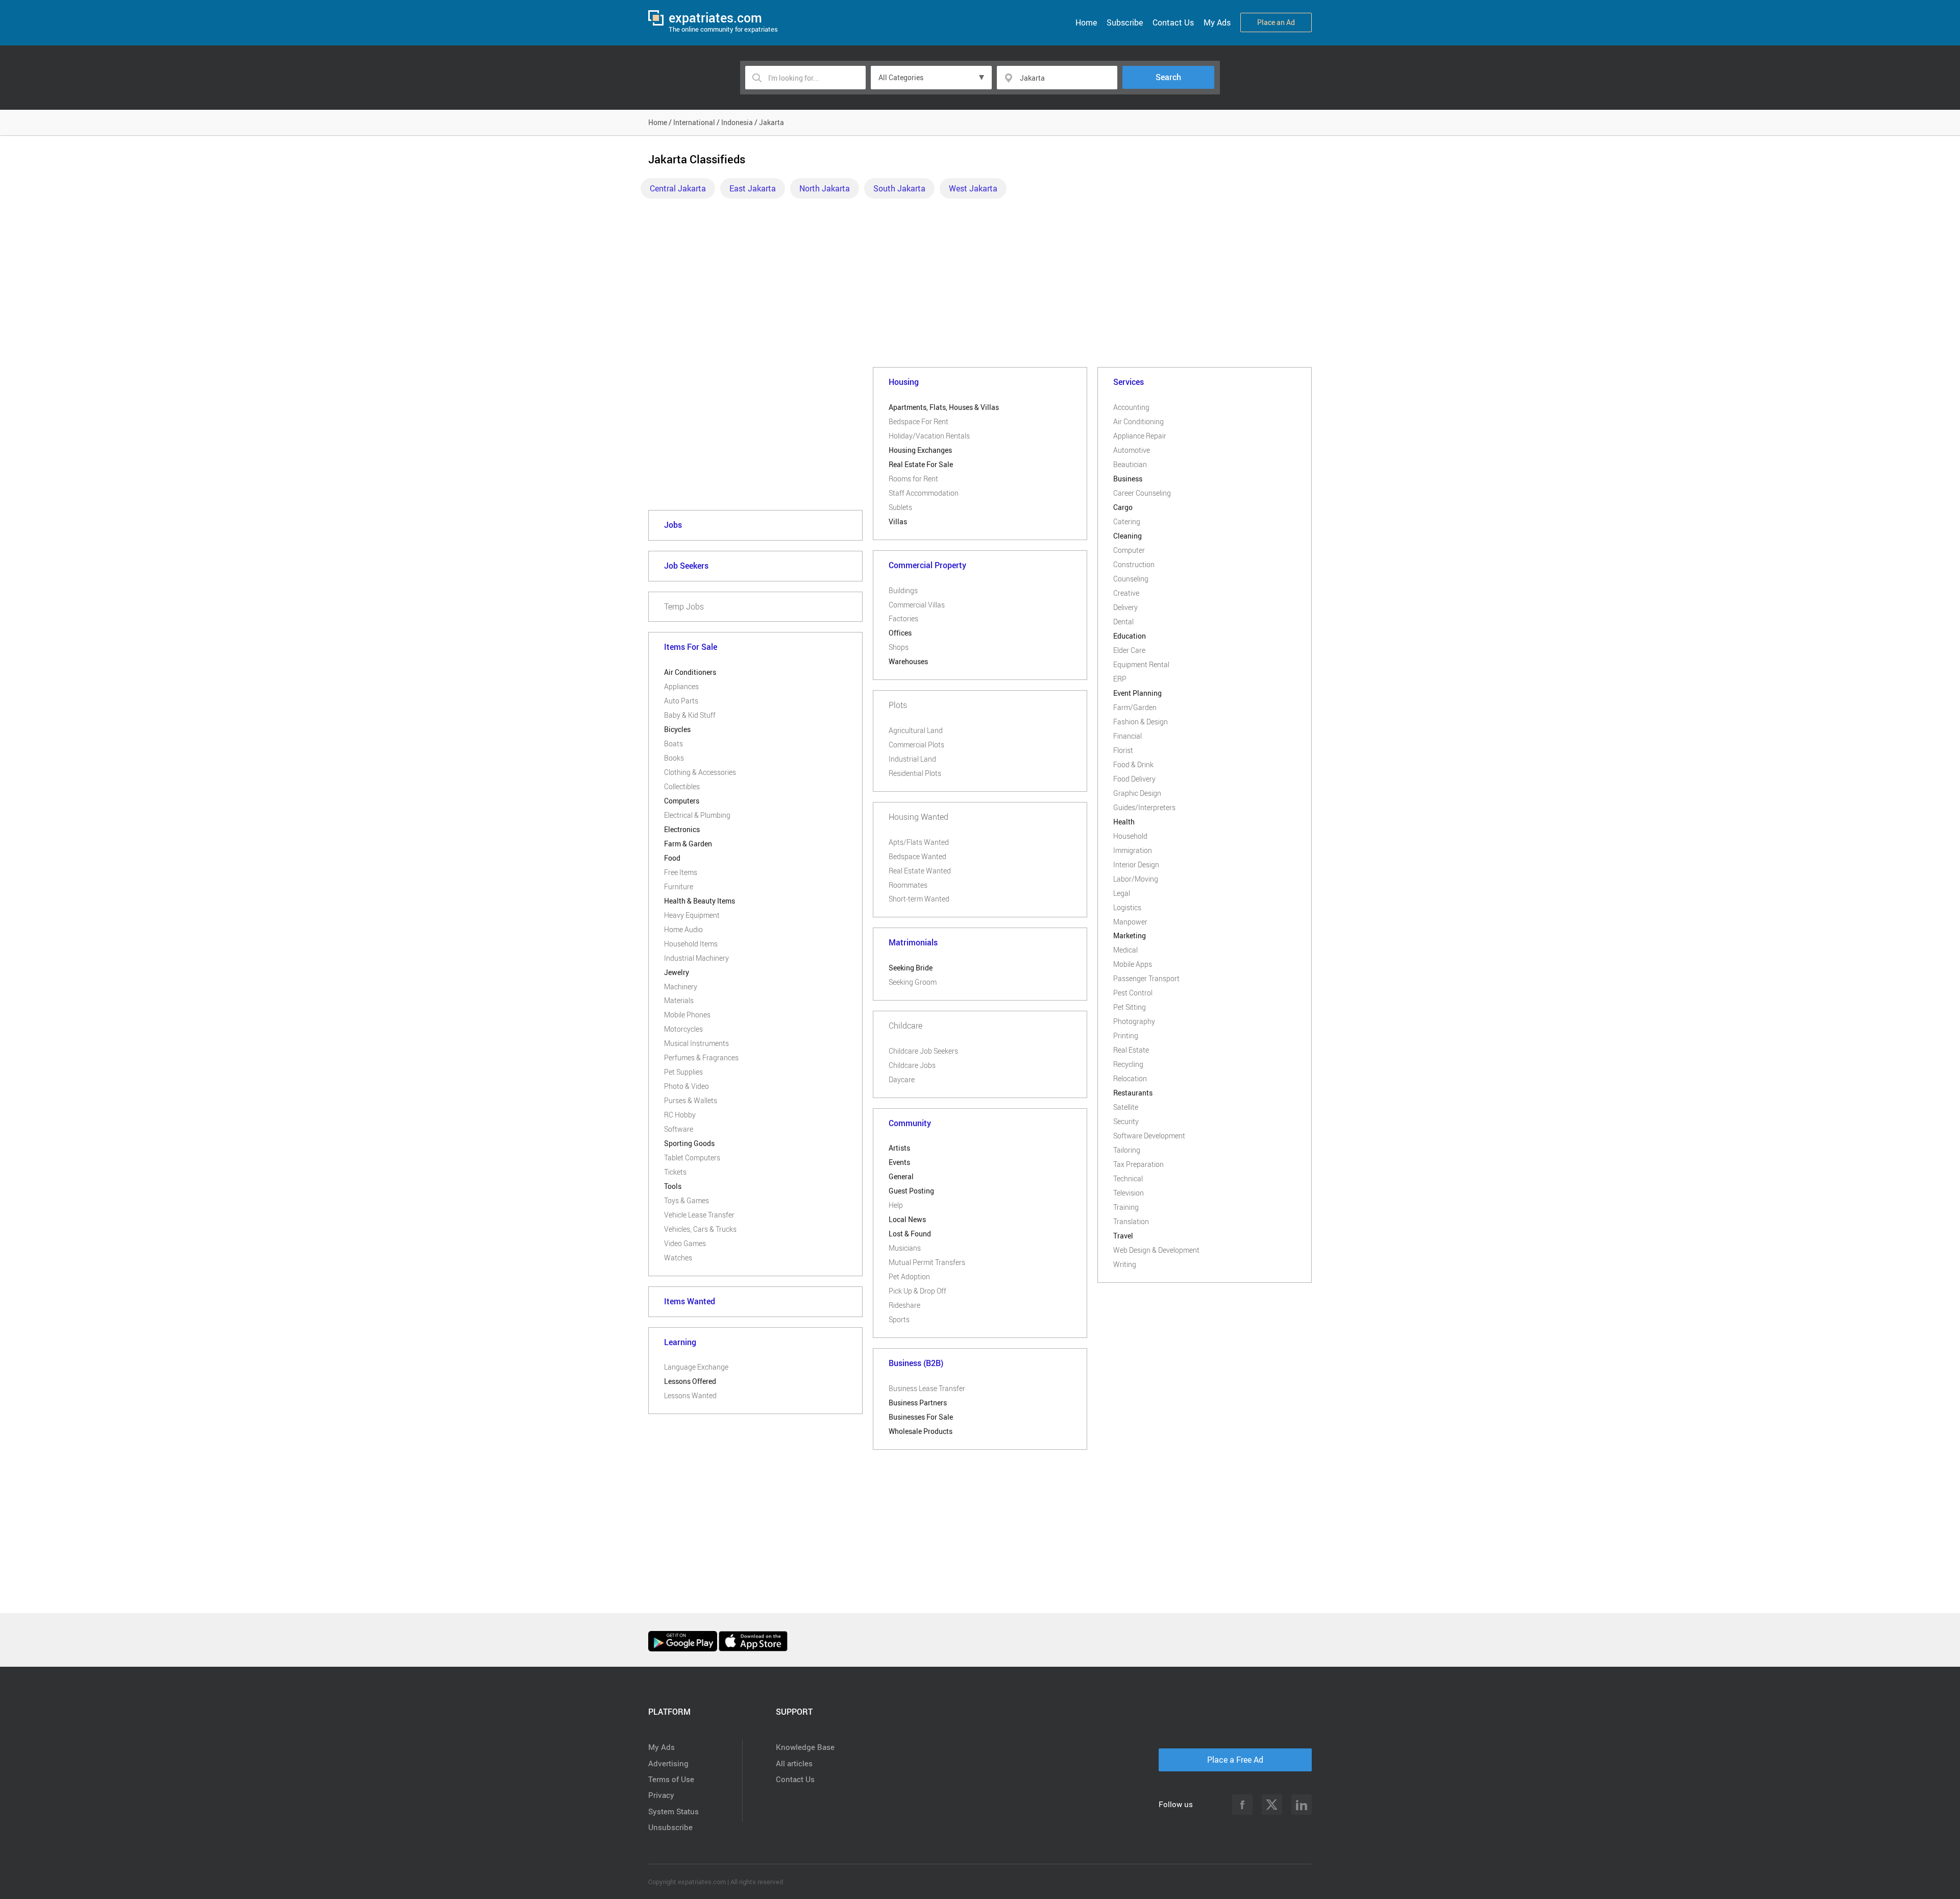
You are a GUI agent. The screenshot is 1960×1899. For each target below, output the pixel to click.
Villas (898, 521)
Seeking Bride (911, 968)
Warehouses (908, 661)
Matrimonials (913, 942)
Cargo (1123, 507)
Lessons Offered (690, 1381)
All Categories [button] (901, 77)
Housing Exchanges (920, 450)
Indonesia (737, 122)
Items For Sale (691, 647)
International (694, 122)
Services (1129, 382)
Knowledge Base (805, 1747)
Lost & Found (910, 1234)
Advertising (668, 1763)
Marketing (1130, 935)
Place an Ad (1276, 22)
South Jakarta (899, 188)
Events (899, 1162)
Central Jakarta (678, 188)
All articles (794, 1763)
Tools (673, 1186)
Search (1168, 77)
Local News (907, 1219)
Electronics (682, 829)
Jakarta (771, 122)
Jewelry (677, 972)
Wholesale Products (921, 1431)
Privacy (661, 1795)
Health (1124, 822)
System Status (673, 1811)
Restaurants (1133, 1093)
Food (672, 858)
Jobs (673, 525)
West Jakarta (973, 188)
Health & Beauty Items (700, 901)
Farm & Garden (688, 844)
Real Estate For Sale (921, 464)
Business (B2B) (916, 1363)
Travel (1123, 1236)
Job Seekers (686, 566)
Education (1130, 636)
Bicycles (677, 729)
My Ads (1217, 22)
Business (1128, 479)
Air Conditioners (690, 672)
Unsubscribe (670, 1827)
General (901, 1176)
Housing (904, 382)
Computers (682, 801)
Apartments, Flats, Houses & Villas (944, 407)
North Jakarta (825, 188)
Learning (680, 1342)
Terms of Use (671, 1779)
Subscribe (1125, 22)
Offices (900, 633)
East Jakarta (753, 188)
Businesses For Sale (921, 1417)
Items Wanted (690, 1301)
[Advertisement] (980, 285)
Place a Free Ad (1235, 1760)
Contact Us (1173, 22)
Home (1086, 22)
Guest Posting (911, 1191)
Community (910, 1123)
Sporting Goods (689, 1143)
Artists (899, 1148)
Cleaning (1128, 536)
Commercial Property (927, 565)
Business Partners (918, 1403)
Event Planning (1137, 693)
